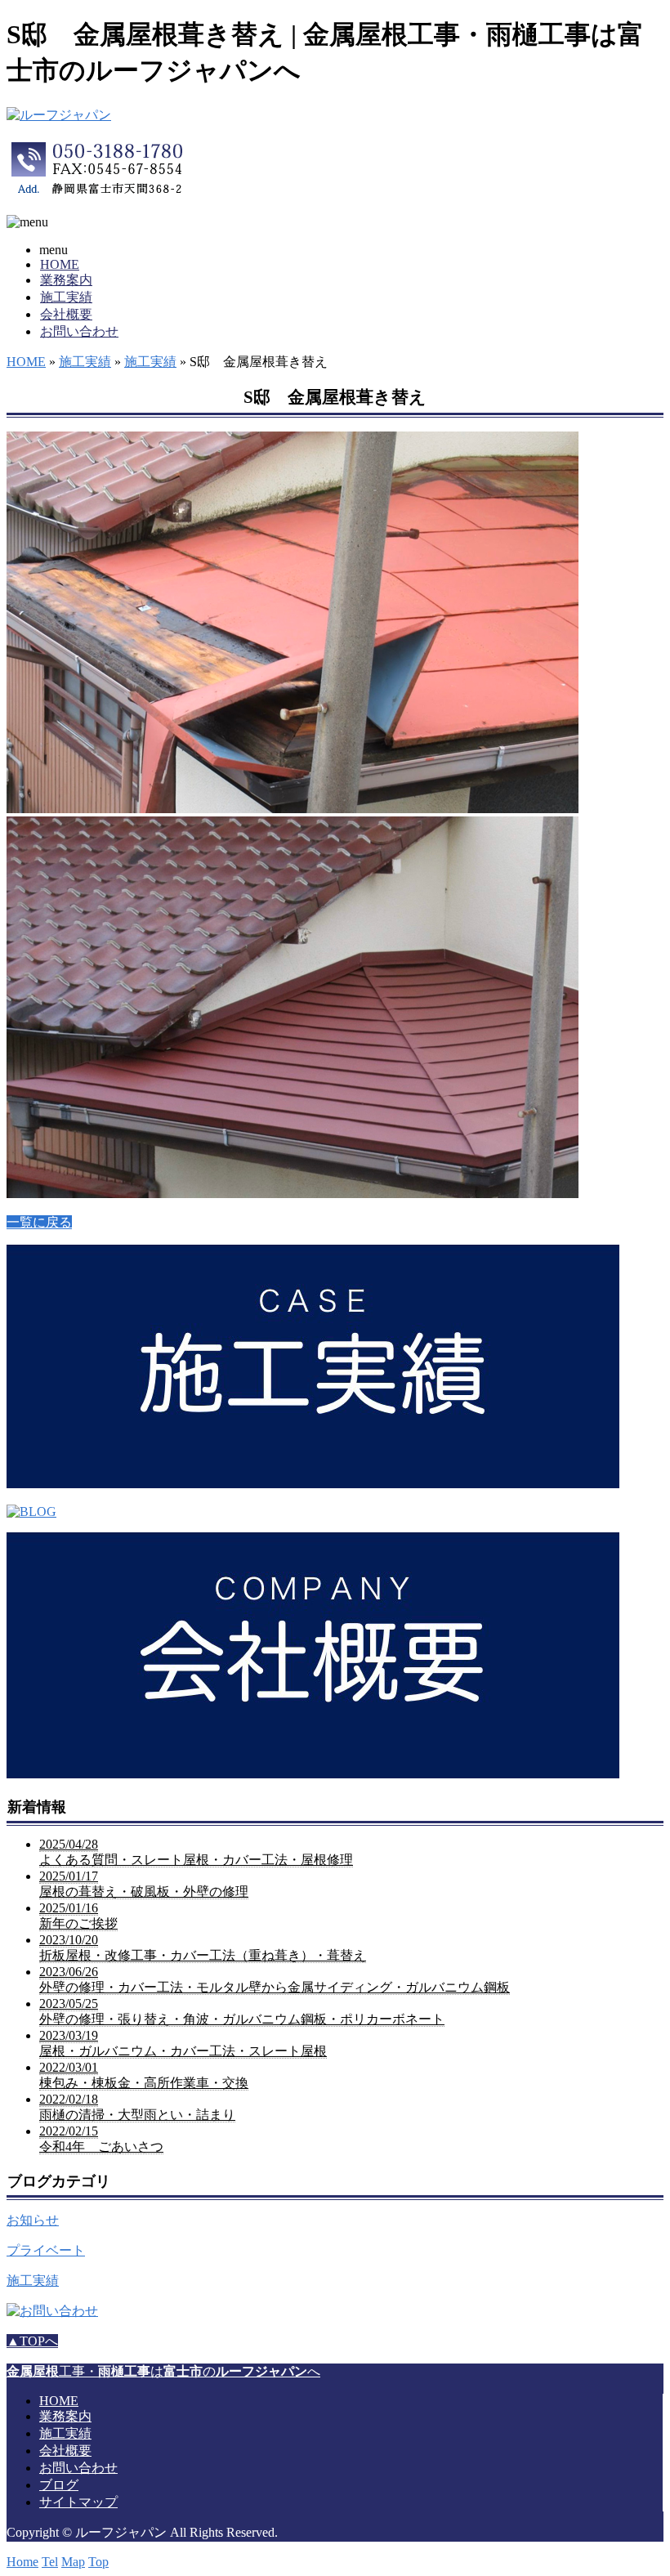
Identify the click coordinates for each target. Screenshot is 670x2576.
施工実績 (66, 297)
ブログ (59, 2485)
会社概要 (66, 314)
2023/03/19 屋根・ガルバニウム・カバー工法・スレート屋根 (183, 2043)
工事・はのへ (163, 2371)
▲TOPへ (32, 2341)
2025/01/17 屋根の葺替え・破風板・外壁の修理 (144, 1884)
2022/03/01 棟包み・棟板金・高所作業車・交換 (144, 2075)
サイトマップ (78, 2502)
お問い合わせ (79, 331)
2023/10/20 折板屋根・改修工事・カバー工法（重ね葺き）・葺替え (203, 1948)
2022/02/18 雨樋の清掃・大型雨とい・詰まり (137, 2107)
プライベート (46, 2250)
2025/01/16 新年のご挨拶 (78, 1916)
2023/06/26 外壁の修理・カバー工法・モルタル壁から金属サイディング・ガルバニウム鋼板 (275, 1979)
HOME (60, 264)
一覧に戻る (39, 1222)
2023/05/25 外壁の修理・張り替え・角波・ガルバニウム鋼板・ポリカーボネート (242, 2011)
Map (73, 2562)
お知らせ (33, 2220)
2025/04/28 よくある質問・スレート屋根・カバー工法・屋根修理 (196, 1852)
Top (98, 2562)
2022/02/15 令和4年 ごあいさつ (101, 2139)
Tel (50, 2562)
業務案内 (66, 280)
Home (22, 2562)
